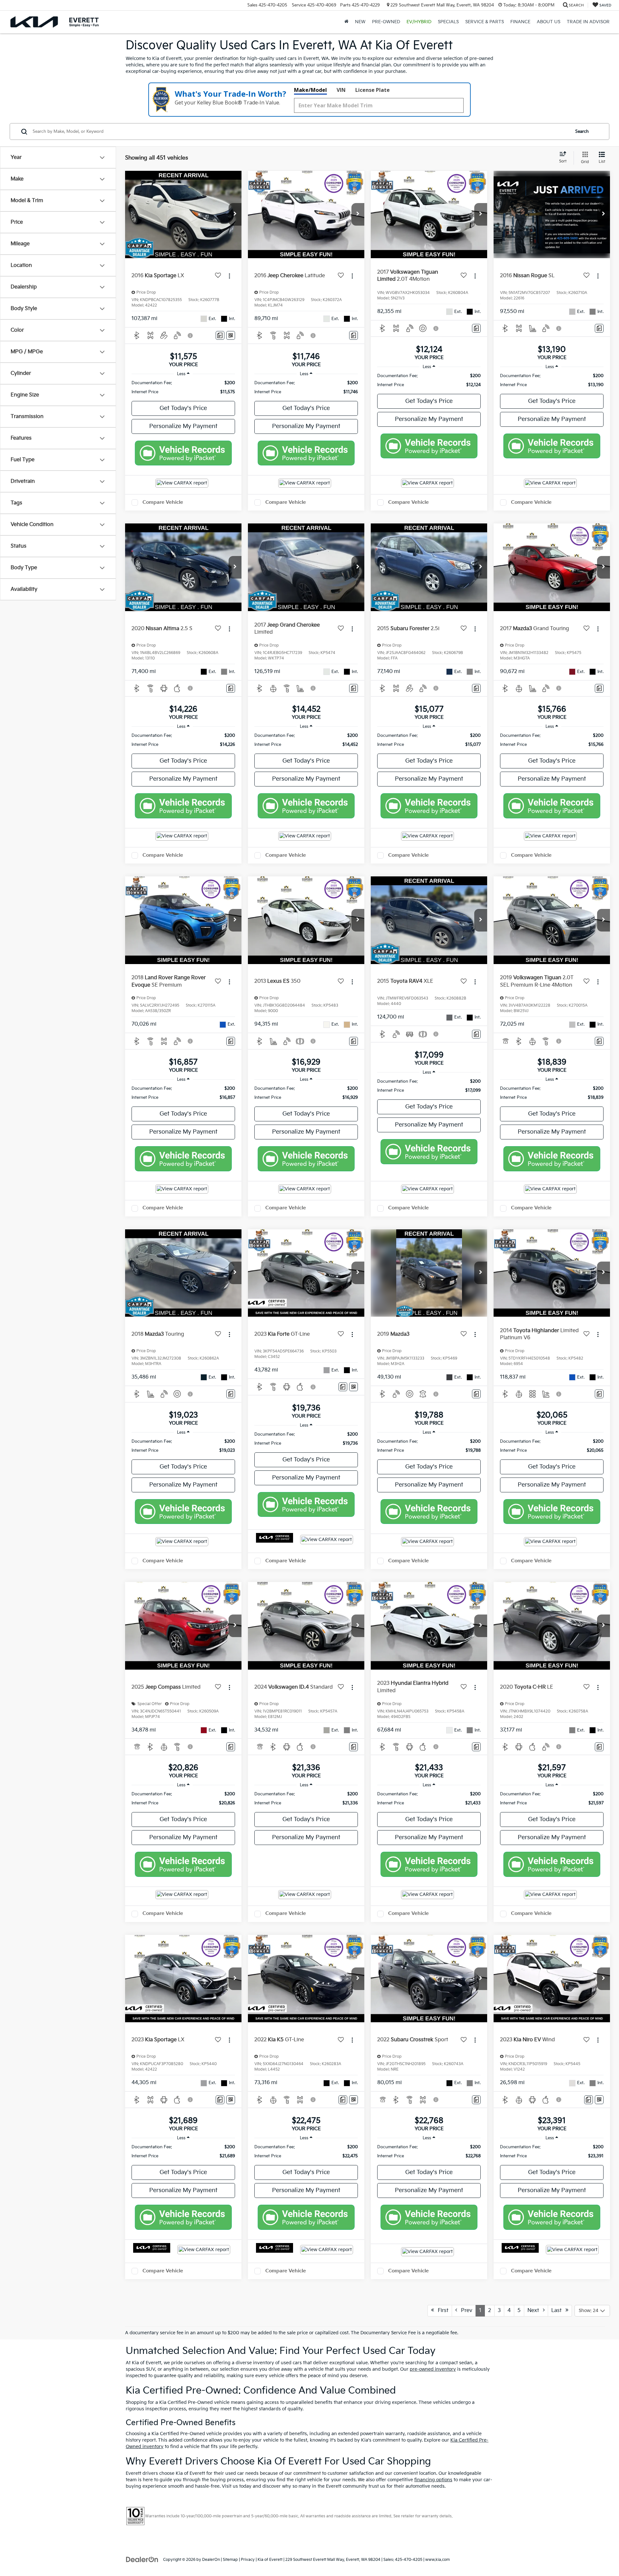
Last (558, 2311)
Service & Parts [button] (485, 22)
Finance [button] (520, 22)
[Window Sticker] (231, 335)
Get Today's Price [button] (183, 408)
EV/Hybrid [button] (419, 22)
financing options (433, 2480)
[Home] (346, 22)
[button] (235, 214)
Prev (465, 2311)
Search (582, 132)
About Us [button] (549, 22)
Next (535, 2311)
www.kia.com (437, 2560)
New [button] (360, 22)
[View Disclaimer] (191, 336)
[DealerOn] (142, 2559)
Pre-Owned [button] (386, 22)
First (441, 2311)
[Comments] (220, 335)
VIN (341, 90)
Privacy (248, 2560)
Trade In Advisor (588, 22)
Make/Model (310, 90)
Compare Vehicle (163, 502)
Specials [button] (448, 22)
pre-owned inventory (433, 2369)
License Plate (373, 90)
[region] (183, 387)
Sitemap (230, 2560)
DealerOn (211, 2560)
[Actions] (229, 276)
